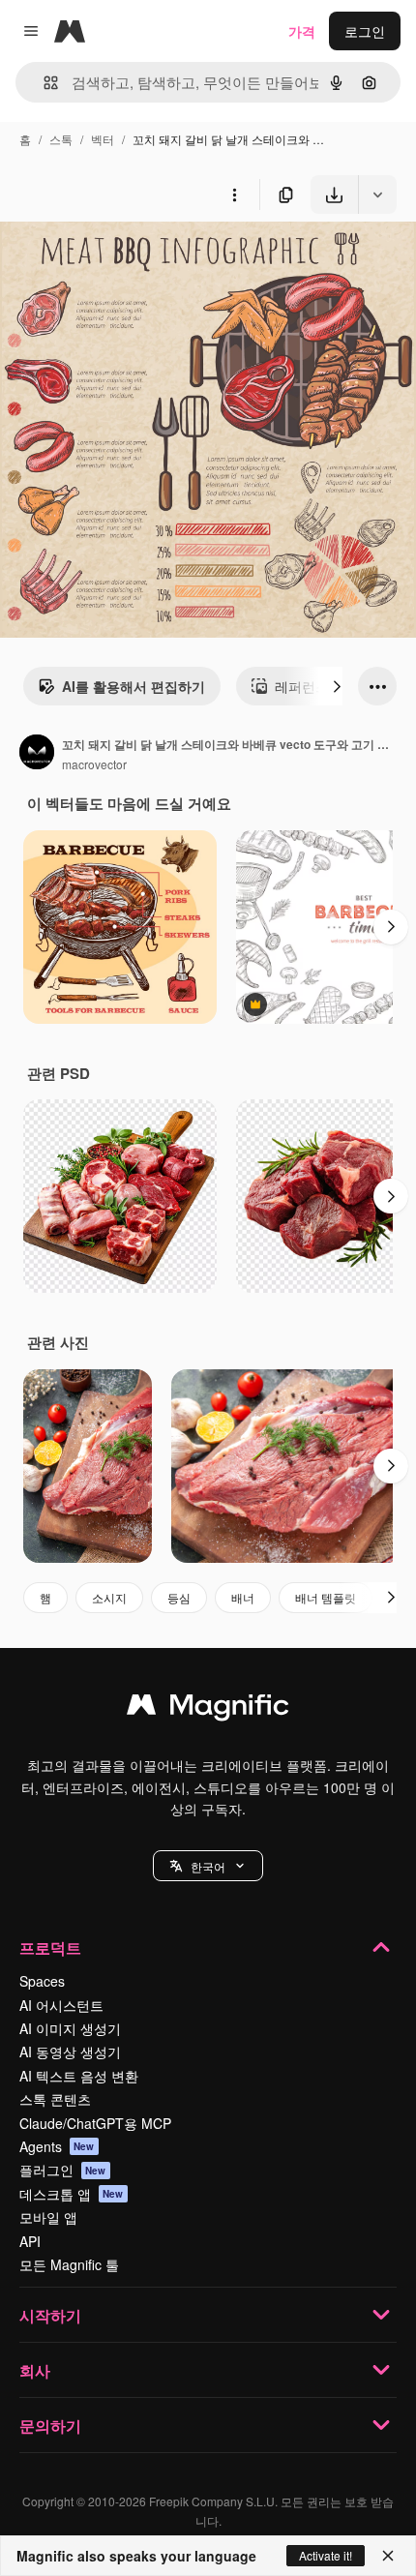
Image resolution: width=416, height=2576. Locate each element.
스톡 (61, 139)
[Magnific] (208, 1709)
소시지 (109, 1597)
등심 (179, 1597)
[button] (208, 1866)
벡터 (103, 139)
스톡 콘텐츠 (55, 2099)
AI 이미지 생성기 (70, 2028)
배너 (243, 1597)
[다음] (337, 686)
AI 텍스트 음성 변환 (79, 2076)
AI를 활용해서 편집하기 (134, 686)
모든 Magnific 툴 (69, 2264)
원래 (111, 259)
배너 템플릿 (326, 1597)
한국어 (208, 1866)
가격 (302, 31)
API (30, 2241)
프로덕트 (50, 1947)
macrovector (94, 764)
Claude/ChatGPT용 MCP (95, 2123)
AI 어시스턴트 (61, 2005)
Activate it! (326, 2555)
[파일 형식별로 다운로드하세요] (377, 195)
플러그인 (63, 2170)
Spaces (42, 1981)
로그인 (365, 31)
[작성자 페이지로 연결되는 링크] (37, 754)
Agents (57, 2146)
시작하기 (50, 2315)
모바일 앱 (48, 2217)
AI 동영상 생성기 (70, 2052)
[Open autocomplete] (43, 83)
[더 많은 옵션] (234, 195)
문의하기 (50, 2426)
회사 (35, 2370)
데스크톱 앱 (72, 2194)
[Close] (388, 2556)
